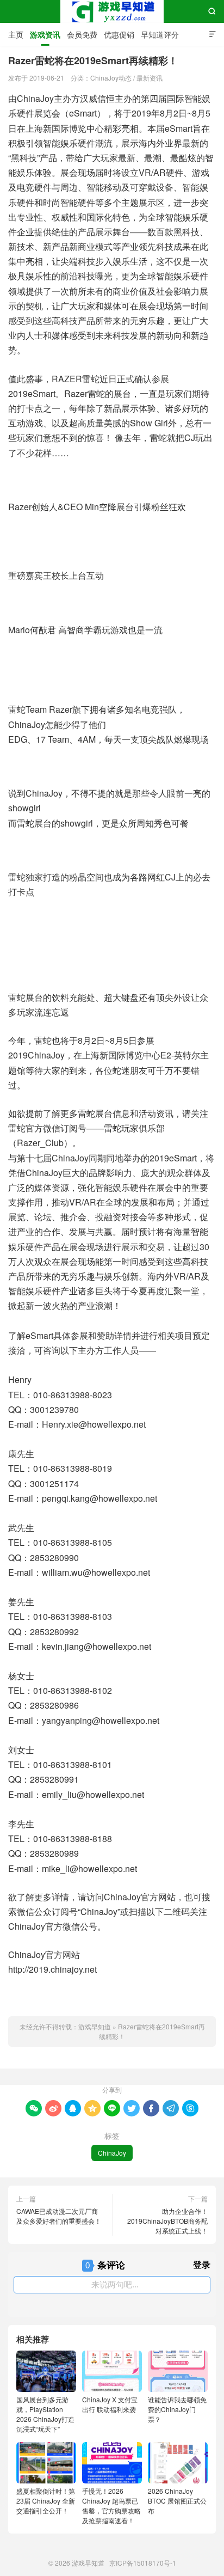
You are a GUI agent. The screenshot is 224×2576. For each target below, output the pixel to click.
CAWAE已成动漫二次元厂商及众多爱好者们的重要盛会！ (59, 2216)
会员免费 (82, 34)
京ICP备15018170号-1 (143, 2563)
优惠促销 (119, 34)
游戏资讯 (45, 34)
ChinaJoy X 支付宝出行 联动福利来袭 (110, 2404)
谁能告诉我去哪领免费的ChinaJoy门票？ (177, 2409)
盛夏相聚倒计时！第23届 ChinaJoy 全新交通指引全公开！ (46, 2501)
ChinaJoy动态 (111, 78)
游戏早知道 (112, 11)
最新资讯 (150, 78)
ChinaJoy (112, 2153)
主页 (16, 34)
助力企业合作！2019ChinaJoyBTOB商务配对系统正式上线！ (167, 2221)
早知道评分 (160, 34)
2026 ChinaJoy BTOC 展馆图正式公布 (177, 2501)
